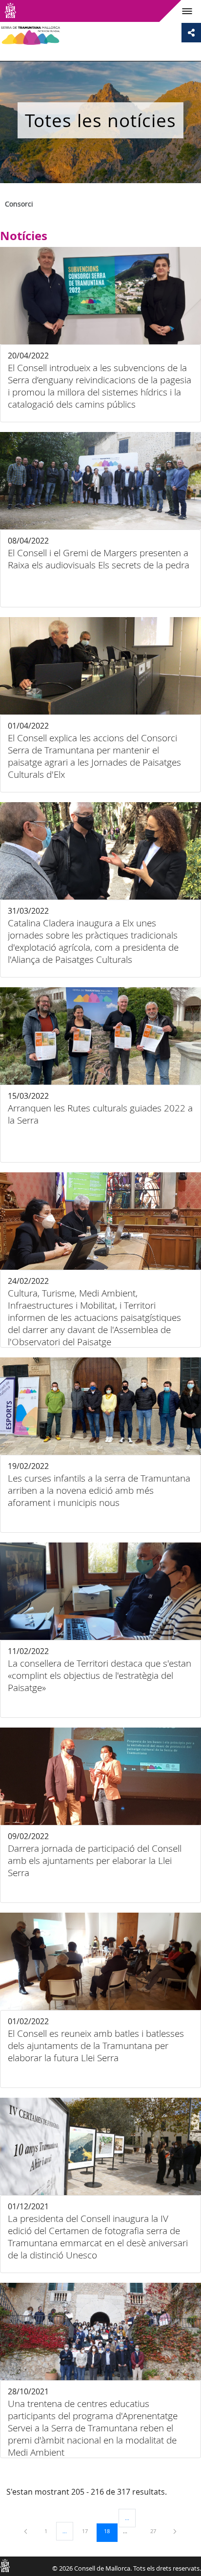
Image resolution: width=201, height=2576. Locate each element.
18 (110, 2531)
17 (88, 2531)
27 (157, 2531)
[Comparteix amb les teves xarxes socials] (191, 33)
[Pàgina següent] (175, 2531)
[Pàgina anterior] (26, 2531)
